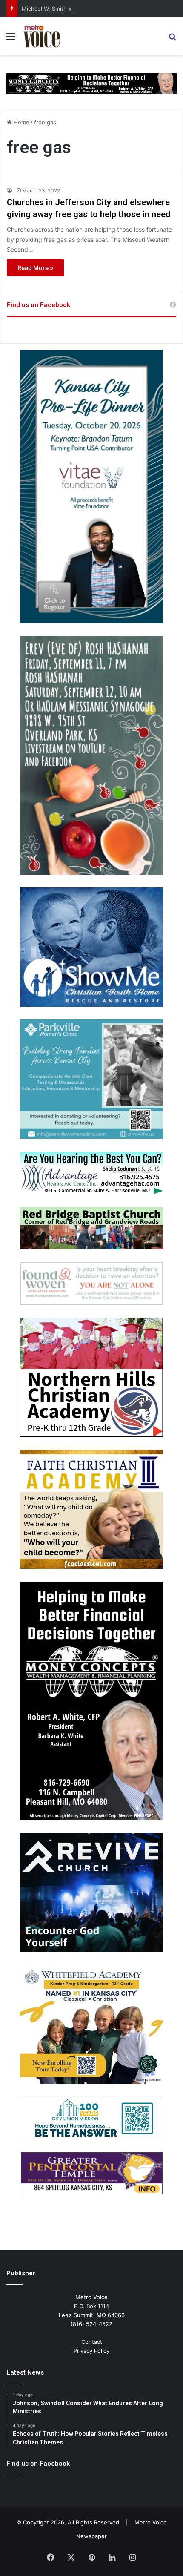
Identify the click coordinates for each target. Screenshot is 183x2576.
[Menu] (11, 39)
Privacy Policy (91, 2351)
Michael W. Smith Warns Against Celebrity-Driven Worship (98, 9)
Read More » (35, 268)
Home (21, 122)
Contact (92, 2342)
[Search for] (172, 39)
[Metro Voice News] (41, 36)
